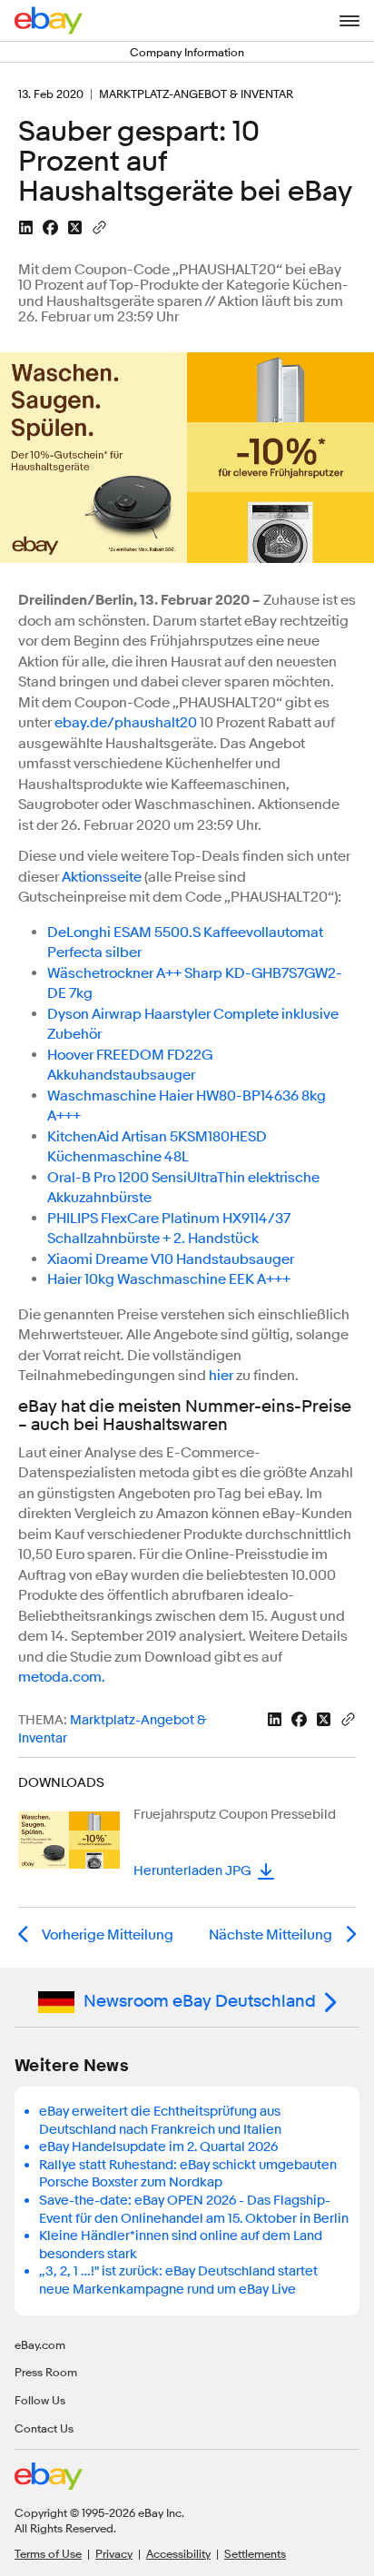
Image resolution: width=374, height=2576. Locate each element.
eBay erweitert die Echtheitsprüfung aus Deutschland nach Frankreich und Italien (160, 2121)
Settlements (255, 2553)
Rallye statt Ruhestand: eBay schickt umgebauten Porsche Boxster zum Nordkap (188, 2174)
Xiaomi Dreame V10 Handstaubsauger (171, 1259)
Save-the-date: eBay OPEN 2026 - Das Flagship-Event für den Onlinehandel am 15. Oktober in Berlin (194, 2210)
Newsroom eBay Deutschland (200, 2001)
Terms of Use (48, 2553)
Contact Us (44, 2428)
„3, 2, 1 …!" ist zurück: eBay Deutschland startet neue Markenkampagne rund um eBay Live (178, 2280)
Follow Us (40, 2400)
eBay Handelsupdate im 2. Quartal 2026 (158, 2147)
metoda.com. (62, 1677)
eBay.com (40, 2344)
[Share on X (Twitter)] (75, 227)
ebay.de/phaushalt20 (126, 723)
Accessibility (178, 2553)
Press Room (46, 2372)
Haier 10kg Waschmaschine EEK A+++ (169, 1279)
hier (221, 1376)
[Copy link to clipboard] (99, 226)
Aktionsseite (102, 877)
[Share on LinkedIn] (26, 227)
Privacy (114, 2553)
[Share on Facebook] (50, 227)
